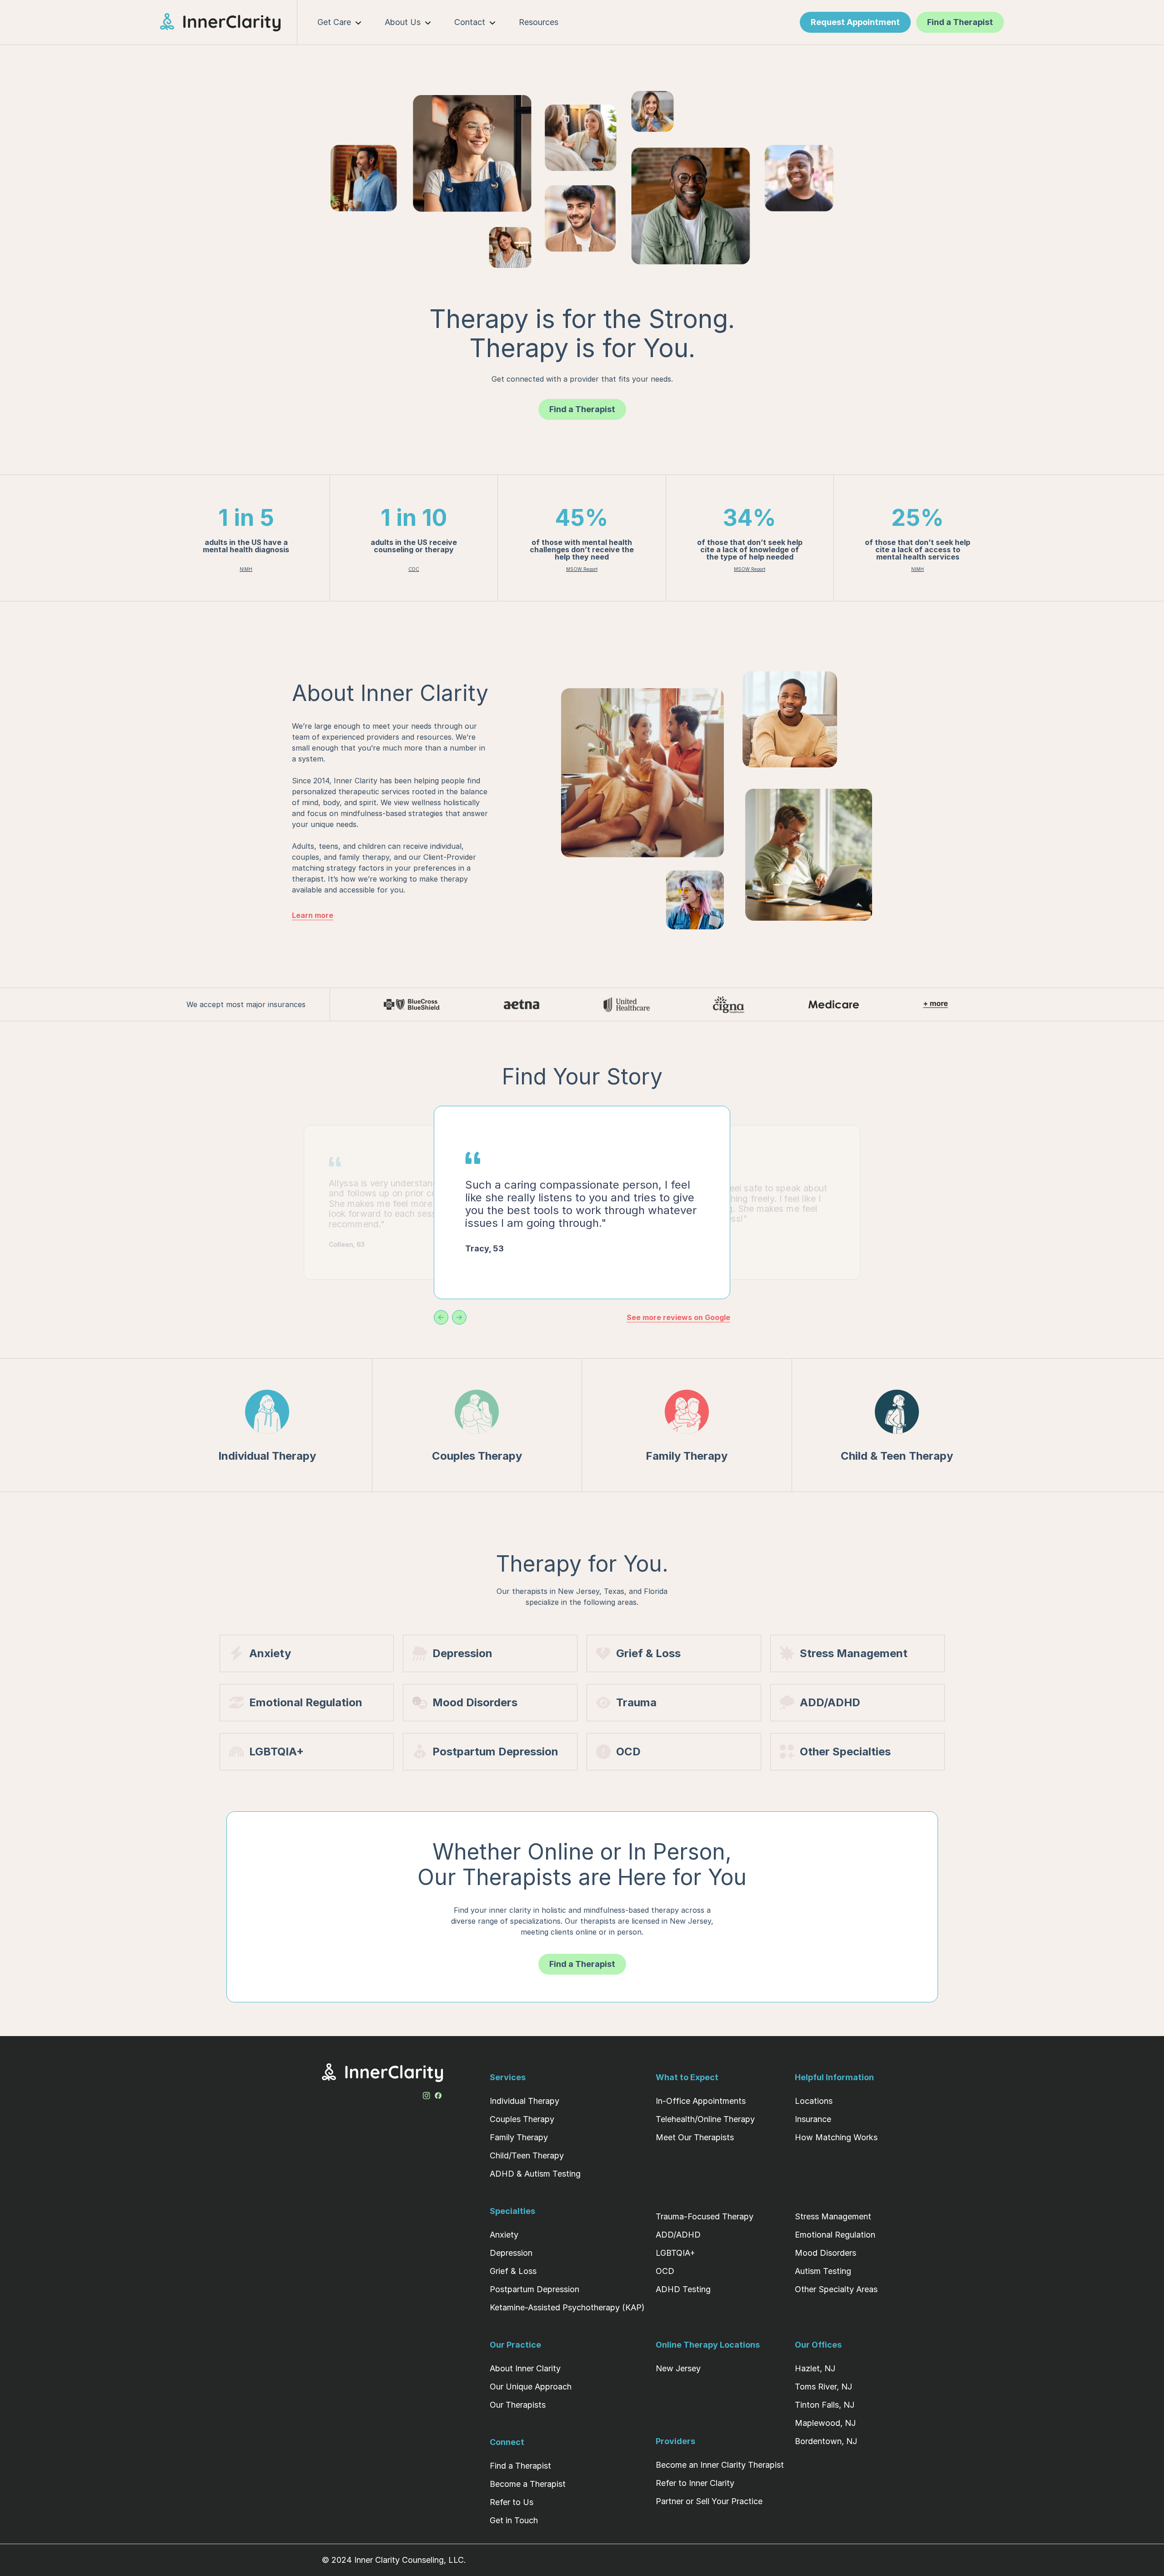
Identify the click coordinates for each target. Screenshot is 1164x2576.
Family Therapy (519, 2137)
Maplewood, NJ (825, 2423)
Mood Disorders (825, 2253)
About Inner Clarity (525, 2368)
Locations (814, 2101)
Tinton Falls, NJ (825, 2405)
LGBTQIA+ (675, 2253)
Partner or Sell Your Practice (709, 2501)
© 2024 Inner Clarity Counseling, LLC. (394, 2560)
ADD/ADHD (678, 2235)
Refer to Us (512, 2502)
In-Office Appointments (701, 2101)
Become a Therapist (528, 2484)
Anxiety (504, 2235)
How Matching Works (836, 2137)
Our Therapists (518, 2405)
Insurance (813, 2119)
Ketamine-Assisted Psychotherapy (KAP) (567, 2307)
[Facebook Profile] (438, 2094)
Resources (539, 22)
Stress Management (833, 2216)
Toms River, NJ (823, 2387)
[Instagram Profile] (426, 2094)
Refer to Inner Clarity (695, 2483)
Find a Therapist (520, 2466)
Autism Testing (823, 2271)
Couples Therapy (522, 2119)
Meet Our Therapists (695, 2137)
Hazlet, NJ (815, 2368)
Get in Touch (514, 2520)
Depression (511, 2253)
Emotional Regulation (835, 2235)
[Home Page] (229, 22)
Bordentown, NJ (826, 2441)
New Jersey (678, 2368)
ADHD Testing (683, 2289)
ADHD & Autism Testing (535, 2174)
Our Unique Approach (531, 2387)
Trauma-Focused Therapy (705, 2216)
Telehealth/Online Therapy (705, 2119)
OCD (665, 2271)
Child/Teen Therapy (527, 2155)
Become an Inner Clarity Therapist (720, 2465)
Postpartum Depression (534, 2289)
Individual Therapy (524, 2101)
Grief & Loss (513, 2271)
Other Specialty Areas (836, 2289)
